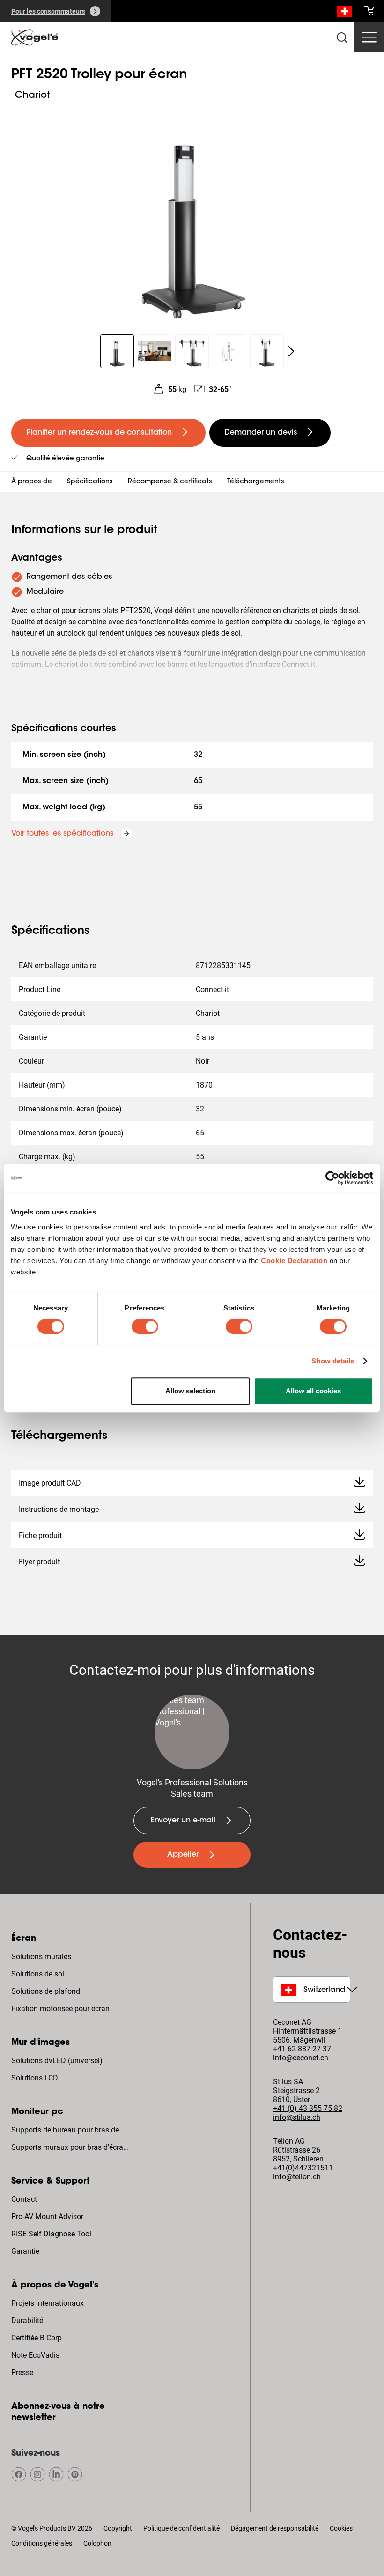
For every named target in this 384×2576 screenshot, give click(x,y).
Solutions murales (41, 1957)
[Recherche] (345, 13)
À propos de (32, 482)
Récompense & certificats (170, 482)
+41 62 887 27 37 (302, 2049)
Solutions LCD (35, 2078)
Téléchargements (256, 482)
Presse (22, 2372)
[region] (192, 213)
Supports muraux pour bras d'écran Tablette (71, 2147)
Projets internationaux (48, 2303)
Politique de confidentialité (181, 2528)
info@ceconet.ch (301, 2058)
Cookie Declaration (294, 1261)
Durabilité (27, 2321)
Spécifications (90, 482)
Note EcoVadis (35, 2355)
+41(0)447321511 (303, 2168)
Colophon (97, 2543)
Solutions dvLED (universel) (57, 2061)
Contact (24, 2199)
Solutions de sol (38, 1974)
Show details (333, 1361)
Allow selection (190, 1391)
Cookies (341, 2528)
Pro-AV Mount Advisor (47, 2217)
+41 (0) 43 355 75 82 (308, 2108)
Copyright (118, 2528)
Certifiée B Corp (37, 2338)
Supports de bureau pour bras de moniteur (71, 2130)
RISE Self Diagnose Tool (51, 2234)
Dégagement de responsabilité (275, 2528)
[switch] (145, 1326)
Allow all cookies (313, 1391)
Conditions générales (42, 2543)
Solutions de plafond (46, 1991)
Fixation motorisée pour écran (60, 2009)
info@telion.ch (297, 2177)
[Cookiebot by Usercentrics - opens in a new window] (332, 1178)
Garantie (25, 2251)
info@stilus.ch (297, 2117)
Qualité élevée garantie (65, 459)
